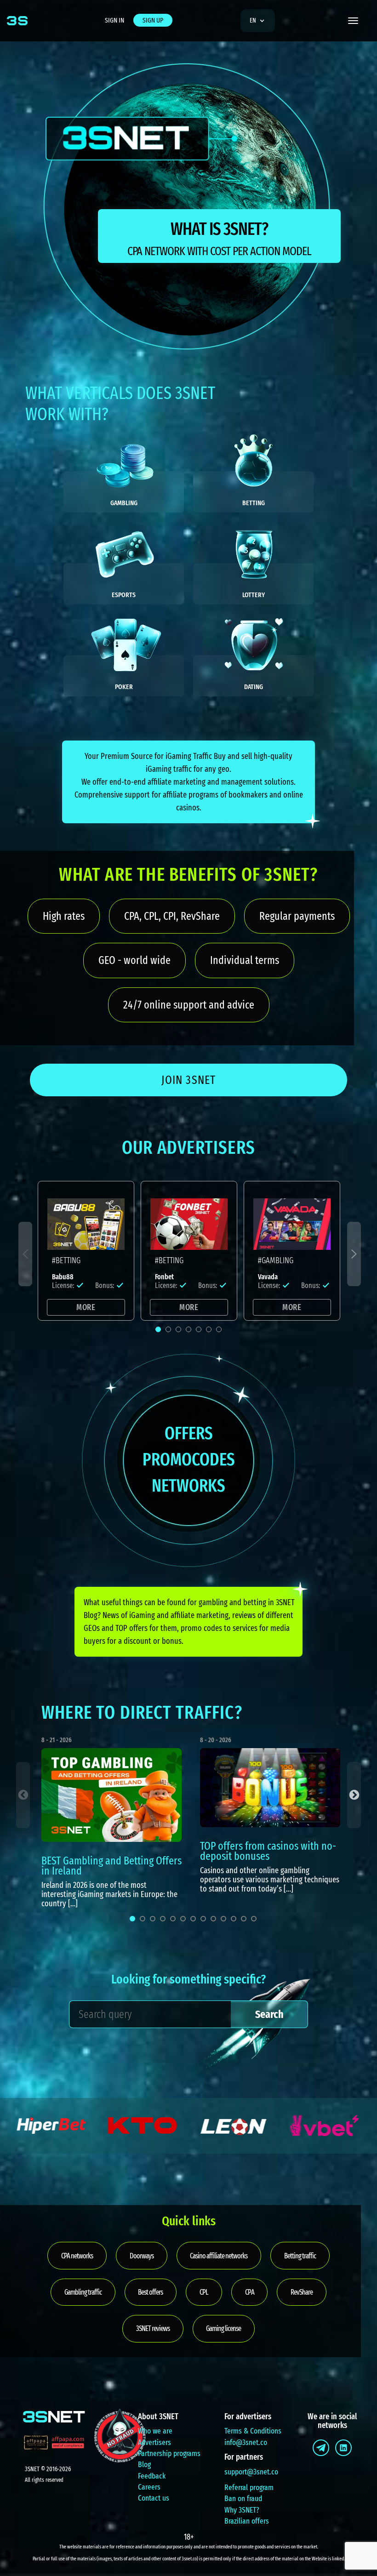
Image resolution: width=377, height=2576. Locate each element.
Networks (188, 1486)
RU (256, 47)
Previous (25, 1254)
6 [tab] (209, 1329)
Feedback (152, 2476)
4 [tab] (188, 1329)
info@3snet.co (246, 2442)
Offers (189, 1433)
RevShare (302, 2292)
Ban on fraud (243, 2499)
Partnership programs (169, 2453)
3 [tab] (178, 1329)
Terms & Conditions (253, 2431)
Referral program (249, 2488)
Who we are (155, 2431)
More (86, 1307)
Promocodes (189, 1459)
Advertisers (154, 2442)
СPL (204, 2292)
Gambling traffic (83, 2292)
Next (354, 1254)
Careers (149, 2487)
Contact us (154, 2498)
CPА (250, 2292)
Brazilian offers (247, 2521)
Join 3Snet (188, 1080)
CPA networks (77, 2256)
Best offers (150, 2292)
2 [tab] (168, 1329)
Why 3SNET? (242, 2510)
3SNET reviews (153, 2328)
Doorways (142, 2256)
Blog (144, 2465)
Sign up (153, 20)
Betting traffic (300, 2256)
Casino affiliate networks (219, 2256)
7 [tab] (219, 1329)
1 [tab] (158, 1329)
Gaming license (223, 2328)
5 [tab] (199, 1329)
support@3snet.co (251, 2472)
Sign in (114, 20)
